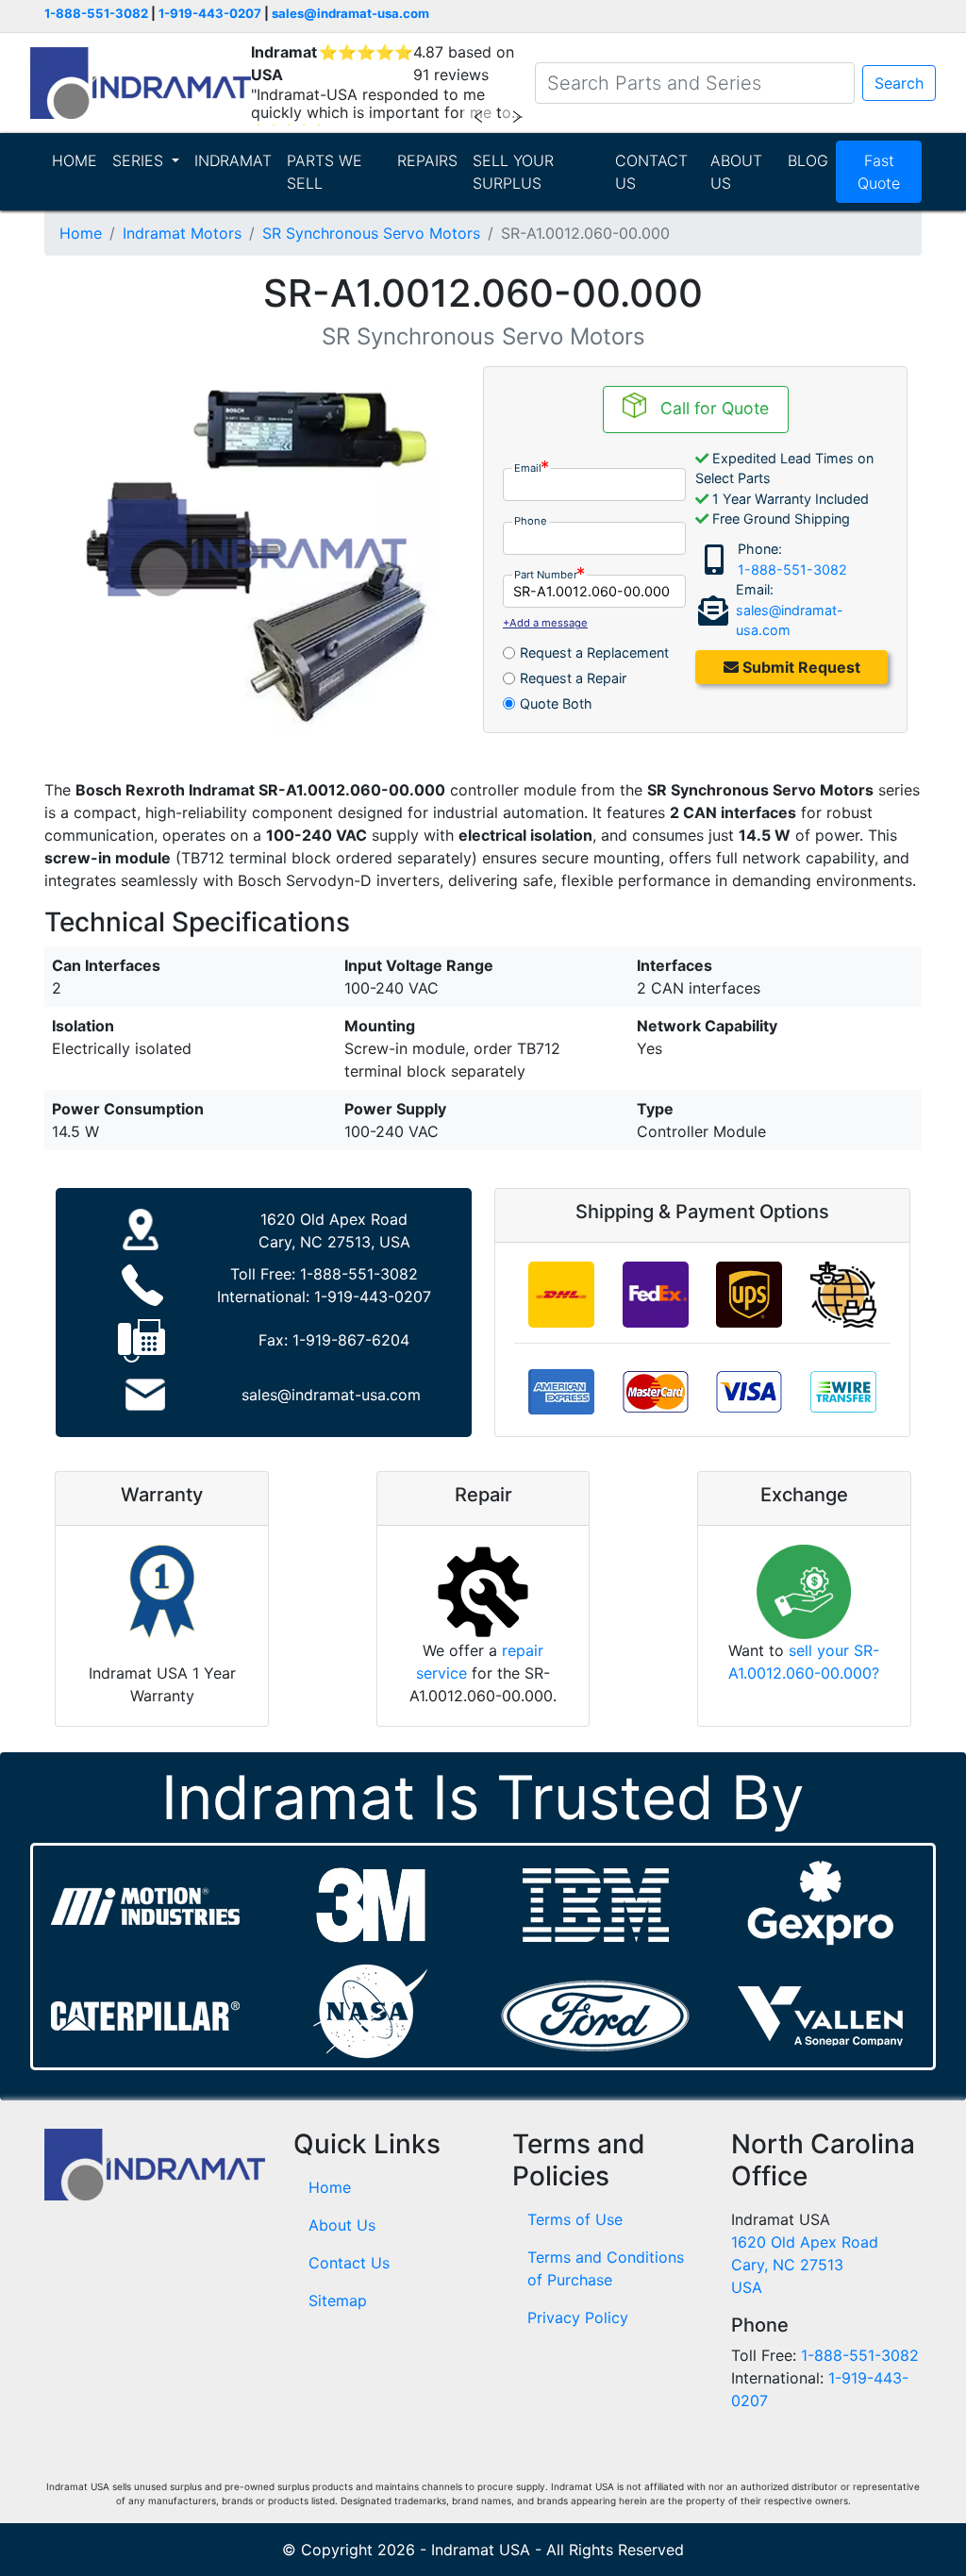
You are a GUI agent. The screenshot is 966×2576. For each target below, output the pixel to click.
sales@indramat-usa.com (350, 13)
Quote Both (556, 703)
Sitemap (338, 2300)
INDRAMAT (233, 160)
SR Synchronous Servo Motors (371, 233)
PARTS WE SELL (325, 172)
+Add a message (545, 623)
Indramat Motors (182, 233)
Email (528, 468)
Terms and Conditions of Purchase (606, 2268)
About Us (342, 2225)
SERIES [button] (140, 160)
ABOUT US (736, 172)
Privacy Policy (578, 2317)
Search (899, 83)
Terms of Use (575, 2219)
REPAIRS (427, 160)
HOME (75, 160)
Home (81, 233)
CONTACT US (651, 172)
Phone (531, 521)
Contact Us (349, 2263)
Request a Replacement (594, 652)
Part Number (546, 575)
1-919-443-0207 (210, 13)
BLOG (808, 160)
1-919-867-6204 (351, 1340)
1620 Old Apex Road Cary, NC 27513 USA (805, 2265)
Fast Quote (879, 172)
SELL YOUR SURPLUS (513, 172)
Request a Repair (573, 678)
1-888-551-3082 (96, 13)
